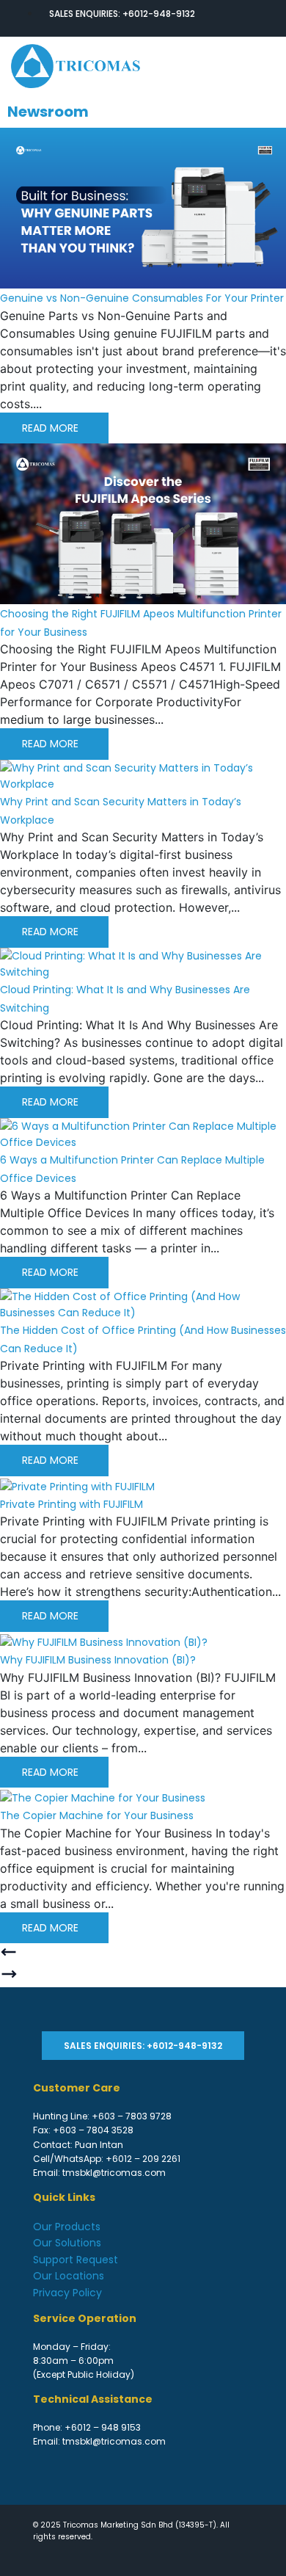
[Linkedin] (243, 18)
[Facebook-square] (216, 18)
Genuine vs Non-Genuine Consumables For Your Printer (142, 298)
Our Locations (69, 2276)
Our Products (67, 2227)
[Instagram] (270, 18)
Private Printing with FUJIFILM (71, 1504)
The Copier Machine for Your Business (97, 1815)
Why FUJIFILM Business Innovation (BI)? (98, 1660)
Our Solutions (67, 2243)
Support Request (76, 2260)
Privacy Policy (67, 2293)
